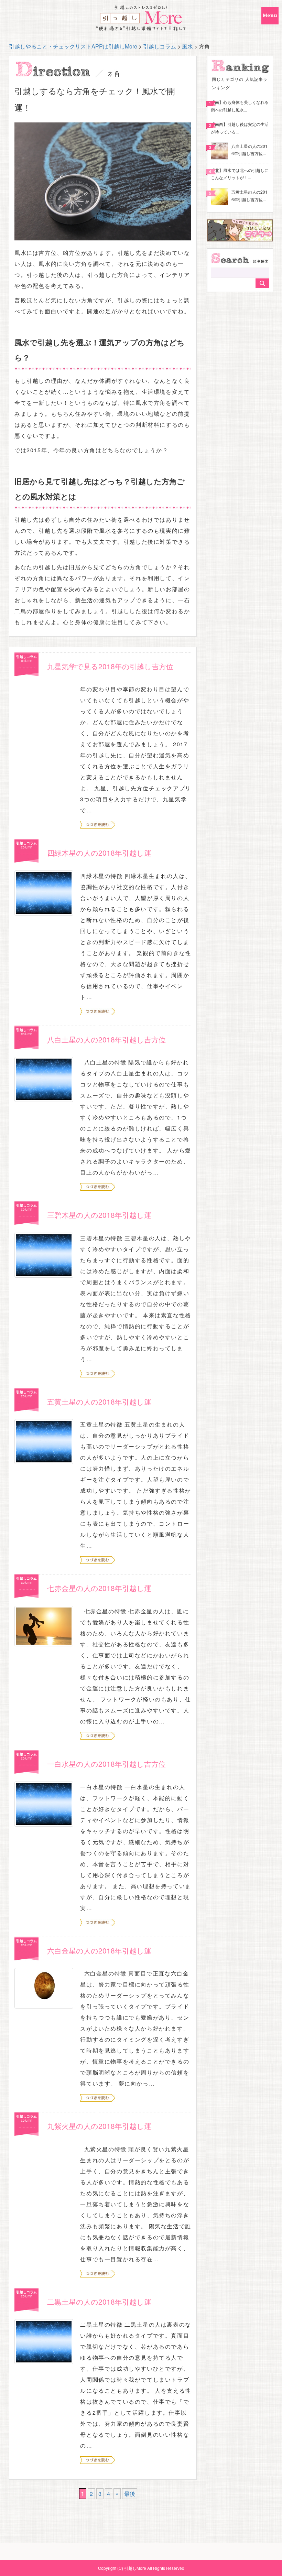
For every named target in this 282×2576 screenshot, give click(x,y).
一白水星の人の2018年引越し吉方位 (106, 1764)
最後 (130, 2494)
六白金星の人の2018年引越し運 (99, 1950)
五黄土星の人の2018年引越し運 (99, 1401)
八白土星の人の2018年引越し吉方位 (106, 1039)
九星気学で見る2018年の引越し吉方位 (110, 666)
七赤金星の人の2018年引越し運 (99, 1588)
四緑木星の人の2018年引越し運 (99, 853)
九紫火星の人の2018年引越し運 (99, 2126)
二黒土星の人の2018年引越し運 (99, 2302)
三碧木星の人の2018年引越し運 (99, 1215)
